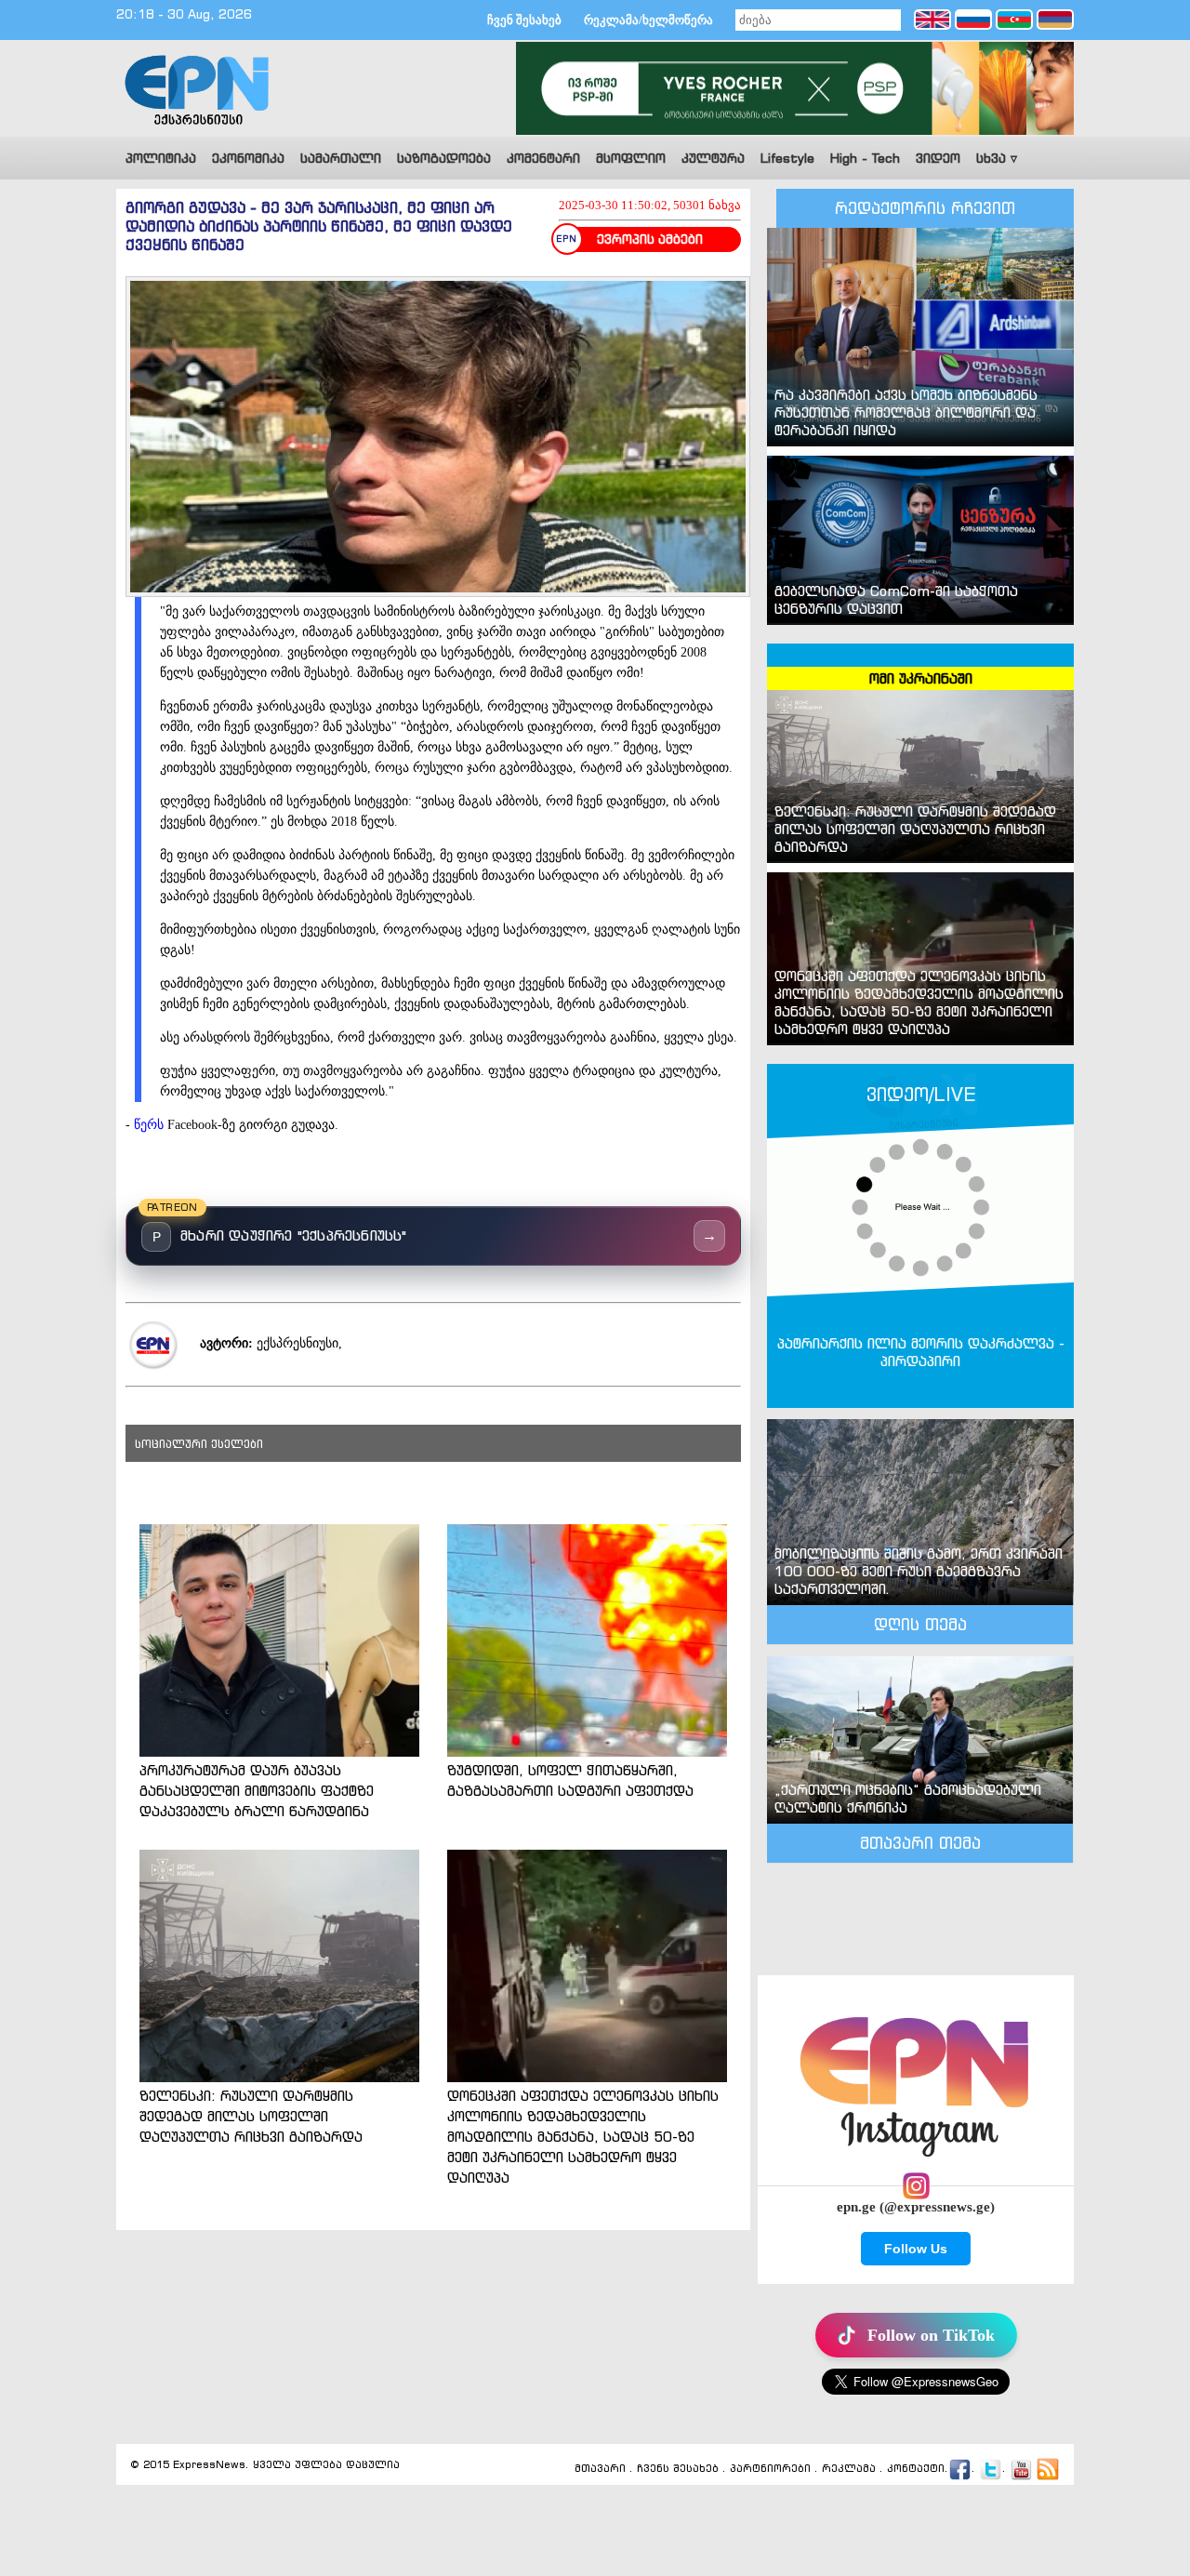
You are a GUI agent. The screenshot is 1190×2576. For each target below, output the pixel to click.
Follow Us (916, 2249)
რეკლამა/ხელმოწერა (648, 20)
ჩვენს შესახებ (678, 2469)
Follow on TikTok (931, 2335)
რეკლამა (849, 2469)
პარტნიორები (770, 2469)
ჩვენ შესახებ (524, 20)
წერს (151, 1125)
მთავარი (600, 2469)
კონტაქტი (916, 2469)
